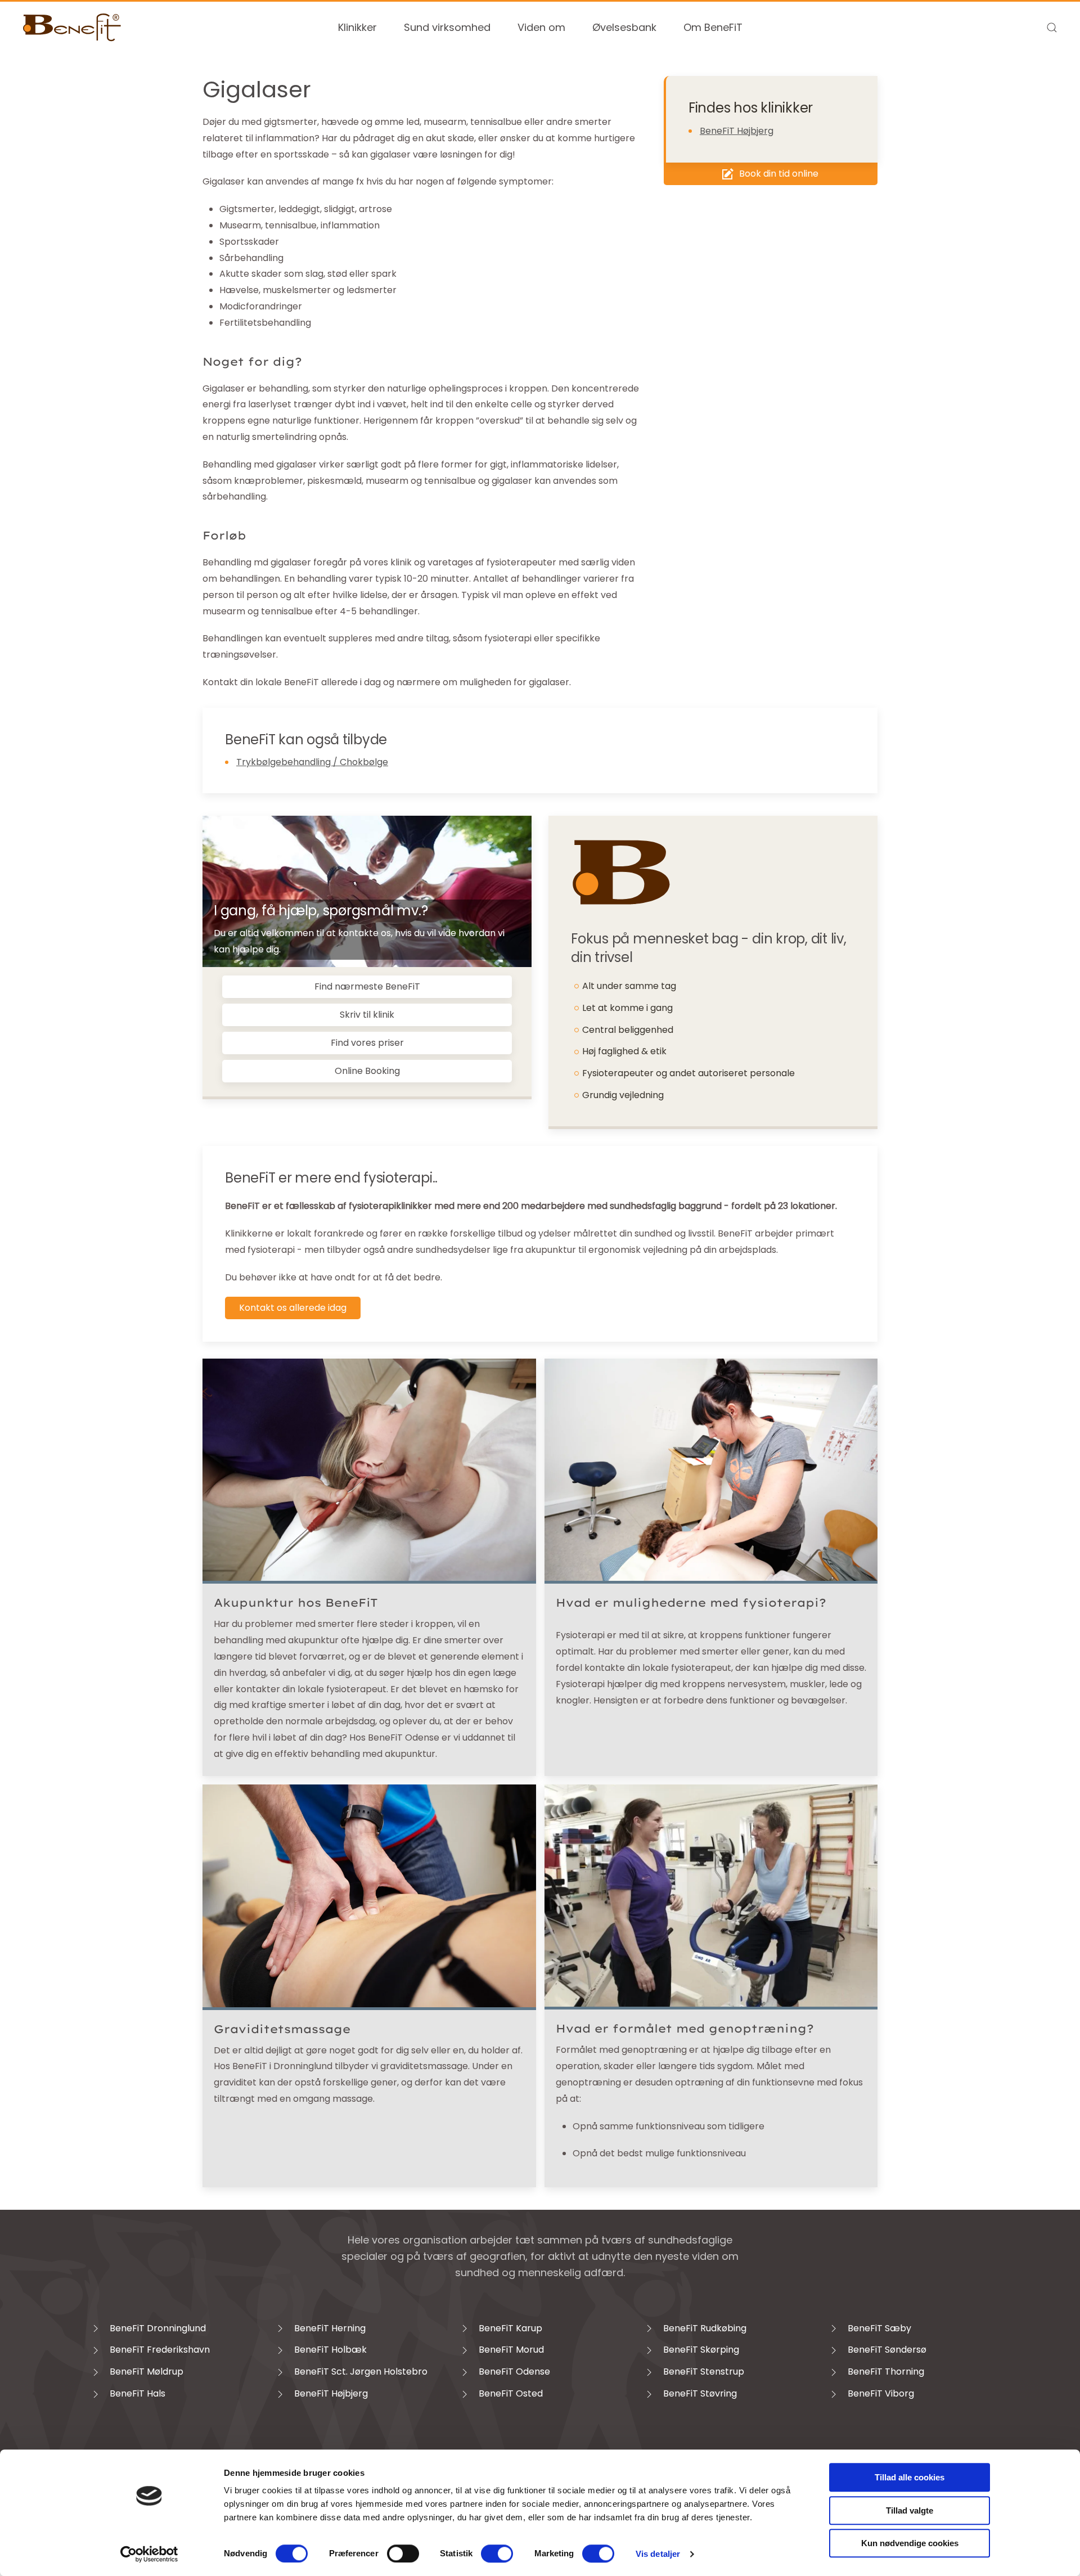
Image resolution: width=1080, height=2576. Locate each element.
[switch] (403, 2553)
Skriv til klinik (367, 1015)
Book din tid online (779, 174)
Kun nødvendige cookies (910, 2543)
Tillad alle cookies (910, 2477)
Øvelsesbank (624, 27)
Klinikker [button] (357, 27)
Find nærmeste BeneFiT (367, 986)
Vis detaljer (658, 2554)
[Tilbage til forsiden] (72, 28)
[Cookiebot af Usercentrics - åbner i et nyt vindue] (149, 2554)
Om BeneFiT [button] (713, 27)
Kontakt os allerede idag (293, 1308)
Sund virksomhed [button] (447, 27)
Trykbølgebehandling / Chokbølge (312, 762)
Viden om (541, 27)
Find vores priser (367, 1043)
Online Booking (367, 1071)
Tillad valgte (910, 2510)
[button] (1052, 28)
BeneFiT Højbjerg (737, 131)
